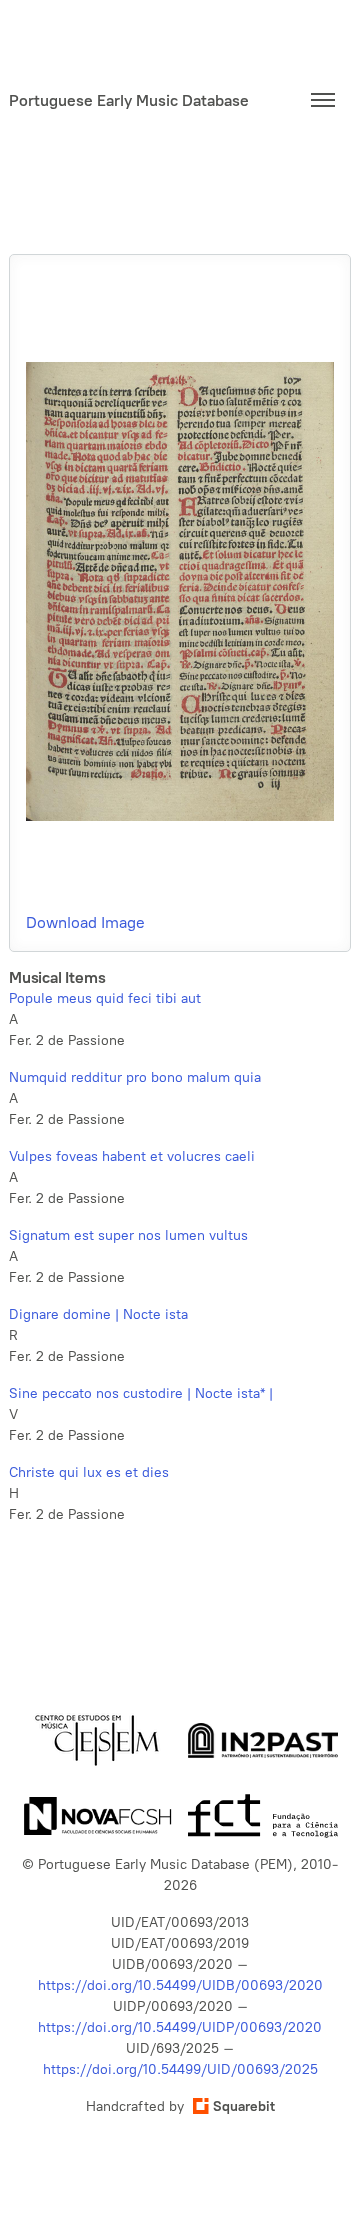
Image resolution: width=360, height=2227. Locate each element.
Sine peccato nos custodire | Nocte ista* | (141, 1393)
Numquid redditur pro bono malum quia (135, 1077)
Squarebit (244, 2106)
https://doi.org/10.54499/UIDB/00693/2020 (180, 1985)
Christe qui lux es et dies (89, 1472)
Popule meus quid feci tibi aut (105, 998)
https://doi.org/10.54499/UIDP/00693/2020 (180, 2027)
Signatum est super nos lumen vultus (128, 1235)
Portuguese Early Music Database (129, 100)
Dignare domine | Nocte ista (98, 1314)
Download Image (85, 922)
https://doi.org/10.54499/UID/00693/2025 (180, 2069)
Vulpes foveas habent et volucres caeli (132, 1156)
